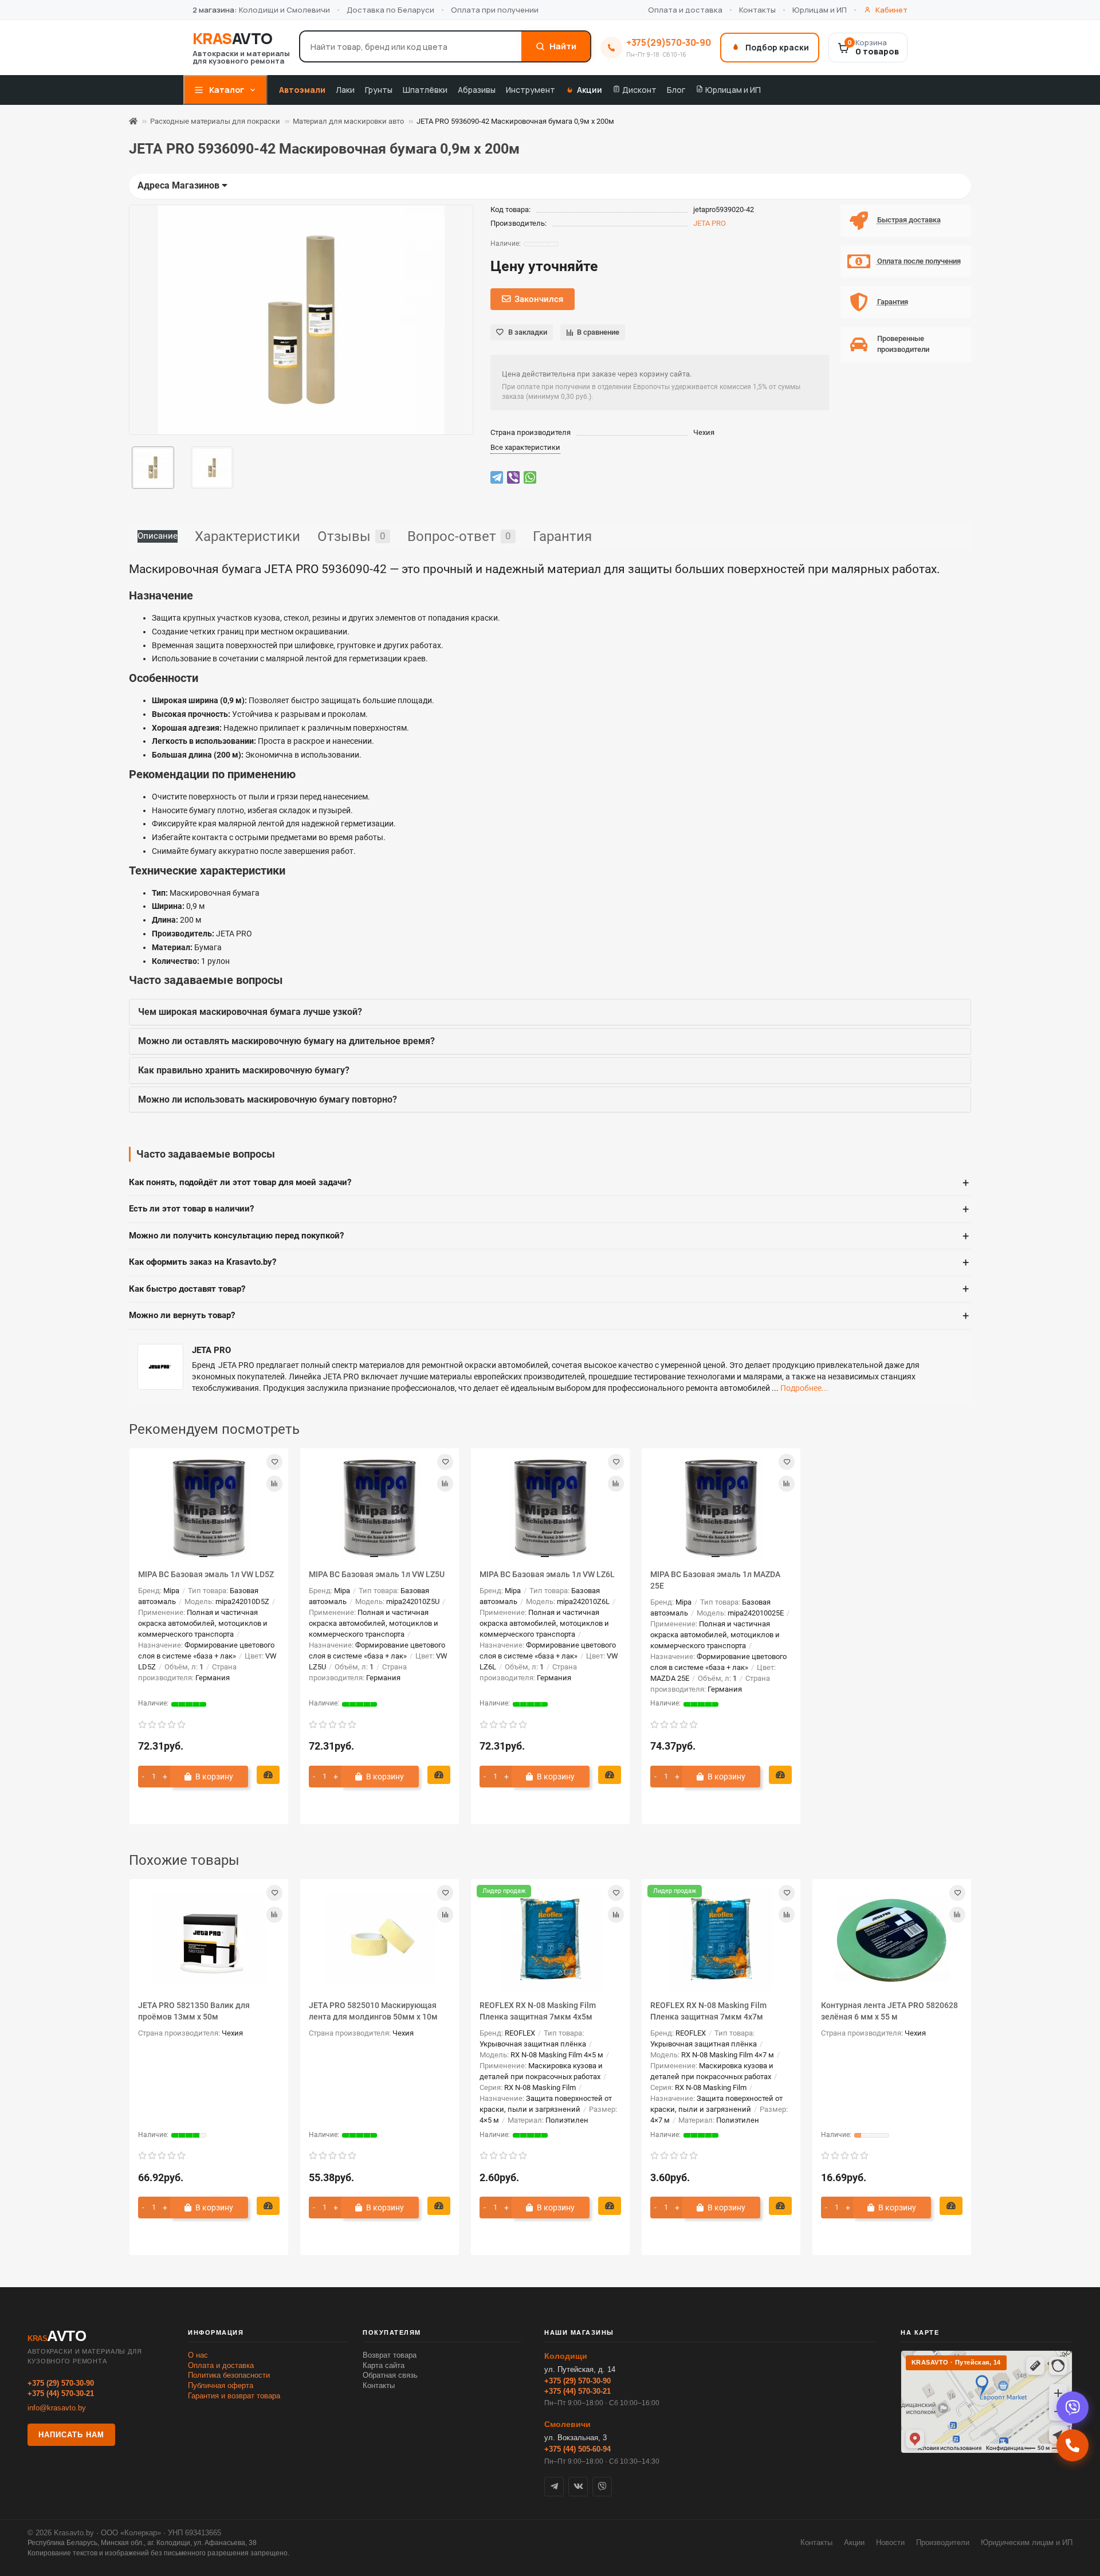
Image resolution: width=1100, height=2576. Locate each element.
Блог (676, 90)
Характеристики (247, 536)
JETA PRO (710, 223)
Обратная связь (390, 2375)
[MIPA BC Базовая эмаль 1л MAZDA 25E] (721, 1508)
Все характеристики (525, 447)
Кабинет (891, 10)
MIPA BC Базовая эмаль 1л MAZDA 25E (715, 1580)
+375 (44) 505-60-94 (577, 2449)
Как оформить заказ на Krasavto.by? (549, 1262)
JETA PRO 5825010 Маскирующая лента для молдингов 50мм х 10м (373, 2011)
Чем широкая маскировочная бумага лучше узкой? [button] (250, 1012)
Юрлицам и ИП (820, 10)
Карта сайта (384, 2365)
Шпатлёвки (425, 90)
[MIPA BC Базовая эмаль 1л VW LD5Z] (209, 1508)
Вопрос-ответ (459, 536)
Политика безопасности (229, 2375)
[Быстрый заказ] (268, 1775)
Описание (158, 536)
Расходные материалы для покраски (215, 121)
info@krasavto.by (57, 2408)
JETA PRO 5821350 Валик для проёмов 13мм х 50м (194, 2011)
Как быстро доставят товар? (549, 1289)
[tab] (550, 1012)
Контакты (757, 10)
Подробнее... (804, 1388)
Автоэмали (302, 90)
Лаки (345, 90)
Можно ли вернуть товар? (549, 1316)
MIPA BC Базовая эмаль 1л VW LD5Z (206, 1574)
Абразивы (477, 90)
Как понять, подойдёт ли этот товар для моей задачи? (549, 1183)
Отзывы (351, 536)
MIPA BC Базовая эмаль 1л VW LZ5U (377, 1574)
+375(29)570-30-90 (669, 42)
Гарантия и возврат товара (234, 2396)
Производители (943, 2542)
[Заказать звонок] (1072, 2445)
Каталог (227, 90)
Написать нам (71, 2435)
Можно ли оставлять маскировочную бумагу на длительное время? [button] (286, 1041)
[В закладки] (274, 1462)
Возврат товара (390, 2355)
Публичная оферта (221, 2385)
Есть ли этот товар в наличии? (549, 1209)
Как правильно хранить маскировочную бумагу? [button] (244, 1070)
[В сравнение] (274, 1484)
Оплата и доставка (685, 10)
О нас (198, 2355)
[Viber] (1072, 2408)
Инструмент (531, 90)
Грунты (379, 90)
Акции (590, 90)
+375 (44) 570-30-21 (61, 2393)
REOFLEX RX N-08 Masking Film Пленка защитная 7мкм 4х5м (538, 2011)
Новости (890, 2542)
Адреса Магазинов (180, 185)
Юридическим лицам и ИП (1027, 2542)
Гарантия (562, 536)
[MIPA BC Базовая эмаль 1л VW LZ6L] (550, 1508)
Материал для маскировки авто (348, 121)
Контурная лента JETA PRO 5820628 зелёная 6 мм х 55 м (889, 2011)
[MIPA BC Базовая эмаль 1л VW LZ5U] (380, 1508)
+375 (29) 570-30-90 (61, 2383)
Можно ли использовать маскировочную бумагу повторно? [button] (268, 1099)
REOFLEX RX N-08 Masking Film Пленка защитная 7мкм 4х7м (708, 2011)
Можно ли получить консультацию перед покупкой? (549, 1236)
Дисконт (639, 90)
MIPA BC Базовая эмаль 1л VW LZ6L (547, 1574)
